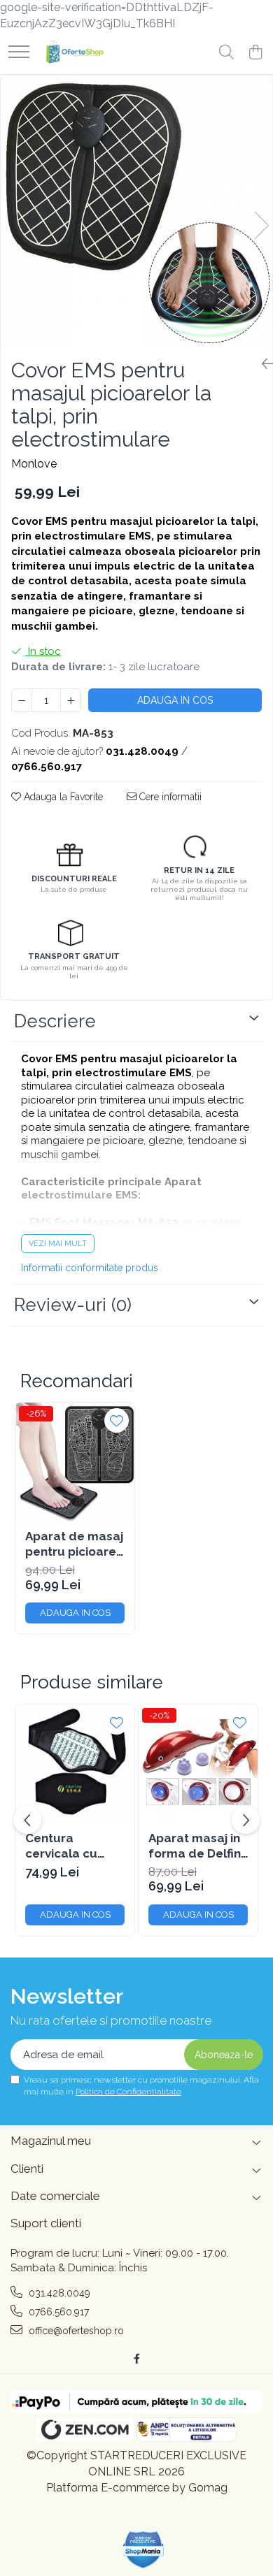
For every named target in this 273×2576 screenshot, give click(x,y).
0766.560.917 (57, 2312)
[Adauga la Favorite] (117, 1420)
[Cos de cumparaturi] (255, 53)
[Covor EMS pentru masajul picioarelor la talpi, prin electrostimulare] (136, 211)
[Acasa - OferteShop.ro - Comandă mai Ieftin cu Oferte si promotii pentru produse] (72, 53)
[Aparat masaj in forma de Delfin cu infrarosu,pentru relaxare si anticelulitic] (198, 1764)
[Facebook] (136, 2359)
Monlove (34, 464)
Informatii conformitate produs (90, 1268)
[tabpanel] (136, 211)
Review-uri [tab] (73, 1305)
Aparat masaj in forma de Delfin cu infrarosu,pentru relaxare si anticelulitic (197, 1846)
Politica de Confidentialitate (128, 2092)
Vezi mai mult (58, 1244)
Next (261, 225)
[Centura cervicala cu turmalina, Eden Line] (75, 1764)
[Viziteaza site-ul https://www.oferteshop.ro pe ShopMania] (143, 2550)
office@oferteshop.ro (75, 2331)
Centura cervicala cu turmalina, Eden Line (72, 1846)
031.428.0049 (58, 2293)
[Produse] (19, 53)
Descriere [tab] (55, 1021)
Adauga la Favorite (62, 797)
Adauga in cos (175, 700)
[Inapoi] (262, 364)
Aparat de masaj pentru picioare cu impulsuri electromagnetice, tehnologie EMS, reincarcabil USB (75, 1544)
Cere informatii (169, 797)
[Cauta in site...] (226, 53)
